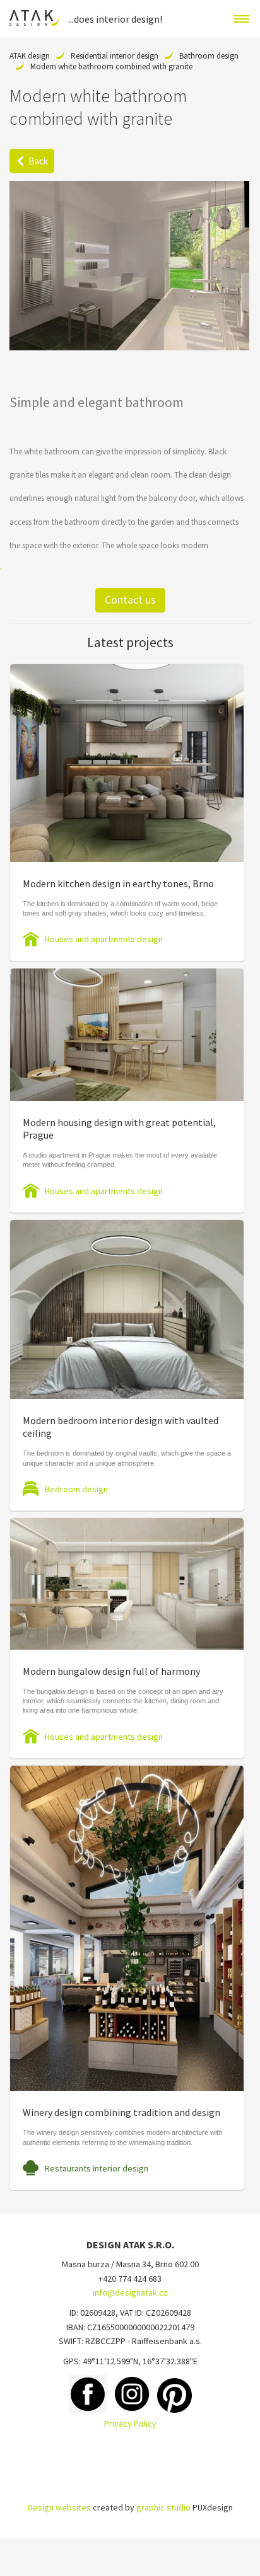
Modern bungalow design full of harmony (111, 1671)
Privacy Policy (130, 2424)
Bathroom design (209, 56)
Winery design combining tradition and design (121, 2112)
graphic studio (163, 2507)
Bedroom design (76, 1489)
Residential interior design (115, 56)
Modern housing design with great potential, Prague (119, 1129)
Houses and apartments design (104, 939)
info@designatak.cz (130, 2292)
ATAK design (30, 56)
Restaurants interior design (97, 2168)
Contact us (130, 600)
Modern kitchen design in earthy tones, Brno (118, 883)
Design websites (59, 2507)
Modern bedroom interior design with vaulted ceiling (121, 1427)
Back (38, 161)
